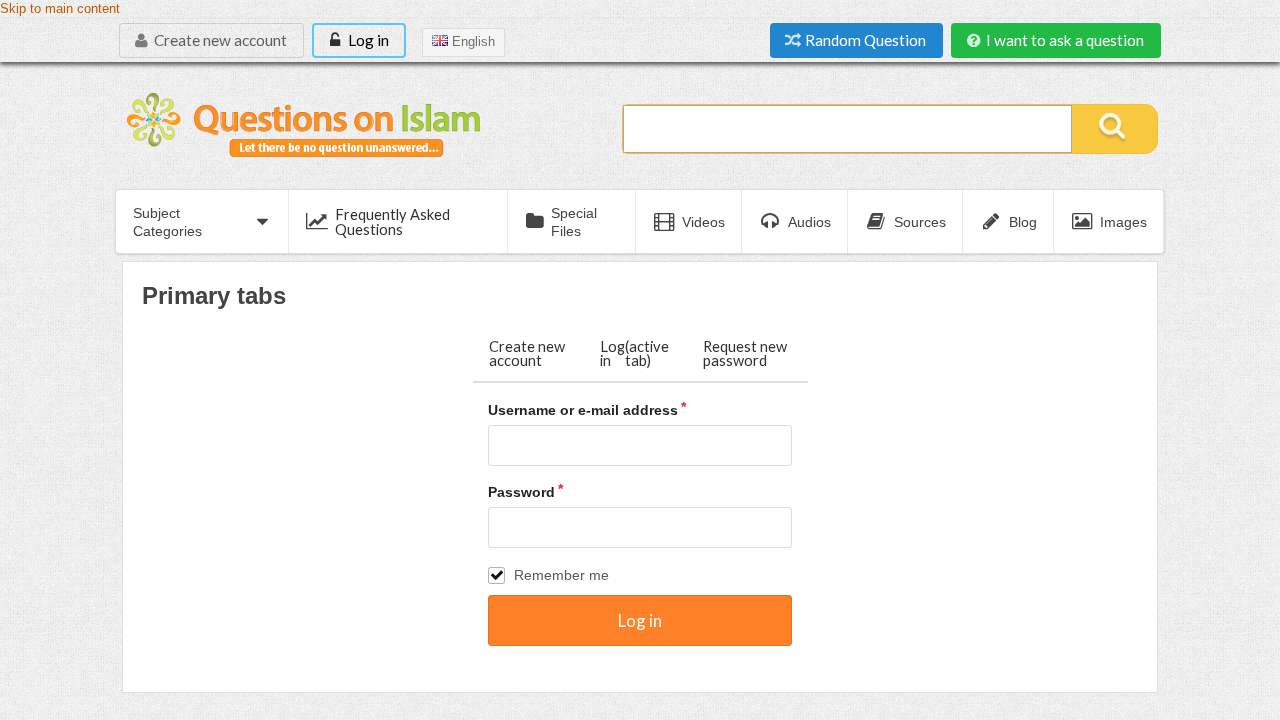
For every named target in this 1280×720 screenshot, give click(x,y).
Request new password (745, 353)
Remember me (561, 575)
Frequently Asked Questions (392, 221)
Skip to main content (60, 9)
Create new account (219, 40)
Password (521, 492)
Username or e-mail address (583, 410)
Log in (367, 40)
